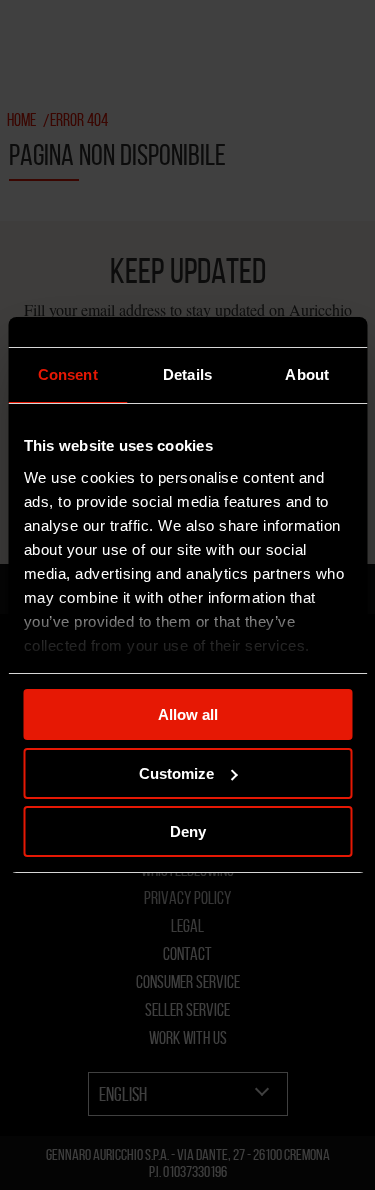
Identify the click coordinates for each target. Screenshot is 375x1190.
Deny (188, 831)
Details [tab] (187, 374)
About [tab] (307, 374)
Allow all (188, 714)
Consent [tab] (68, 374)
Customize (176, 773)
